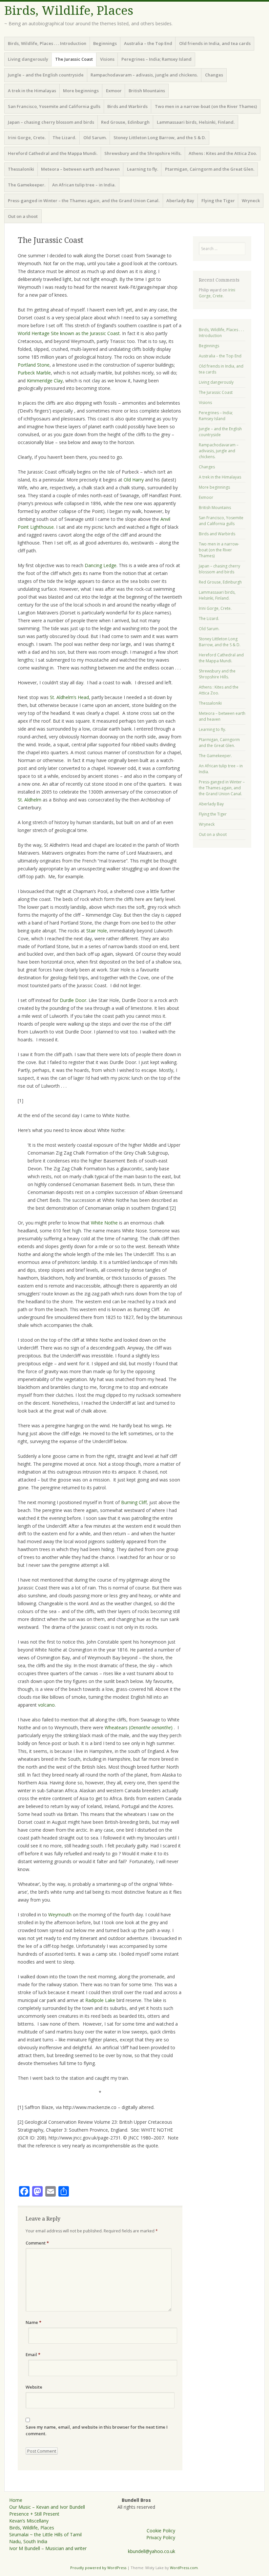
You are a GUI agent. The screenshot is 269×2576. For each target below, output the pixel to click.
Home (16, 2500)
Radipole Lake (100, 2000)
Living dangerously (28, 59)
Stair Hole (97, 931)
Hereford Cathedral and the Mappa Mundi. (53, 153)
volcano (46, 1705)
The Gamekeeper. (27, 185)
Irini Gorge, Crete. (27, 138)
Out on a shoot (23, 216)
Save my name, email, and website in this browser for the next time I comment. (97, 2430)
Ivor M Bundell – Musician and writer (48, 2548)
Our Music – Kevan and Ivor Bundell (47, 2507)
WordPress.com (184, 2568)
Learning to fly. (143, 169)
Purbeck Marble (34, 373)
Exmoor (114, 91)
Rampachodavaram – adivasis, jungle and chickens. (144, 75)
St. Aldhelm (30, 800)
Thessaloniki (21, 169)
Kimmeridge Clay (45, 381)
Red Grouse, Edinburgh (125, 122)
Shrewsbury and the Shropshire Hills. (143, 153)
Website (34, 2387)
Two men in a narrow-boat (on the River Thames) (206, 106)
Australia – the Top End (148, 43)
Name (33, 2322)
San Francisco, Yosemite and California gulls (54, 106)
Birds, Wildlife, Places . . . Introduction (47, 43)
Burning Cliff (134, 1502)
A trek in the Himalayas (32, 91)
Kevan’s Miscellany (29, 2521)
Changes (214, 75)
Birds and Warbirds (127, 106)
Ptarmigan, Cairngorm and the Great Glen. (210, 169)
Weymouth (60, 1915)
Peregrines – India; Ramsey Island (156, 59)
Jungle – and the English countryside (46, 75)
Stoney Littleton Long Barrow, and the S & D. (160, 138)
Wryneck (251, 201)
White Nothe (104, 1223)
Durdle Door (73, 1000)
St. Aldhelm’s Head (69, 697)
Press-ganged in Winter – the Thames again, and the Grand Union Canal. (84, 201)
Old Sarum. (95, 138)
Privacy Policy (161, 2537)
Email (33, 2354)
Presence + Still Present (34, 2514)
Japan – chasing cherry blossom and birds (51, 122)
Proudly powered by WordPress (98, 2568)
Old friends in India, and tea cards (215, 43)
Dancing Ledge (101, 565)
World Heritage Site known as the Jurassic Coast (69, 333)
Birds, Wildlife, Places (69, 11)
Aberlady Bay (180, 201)
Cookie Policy (161, 2531)
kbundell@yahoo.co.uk (152, 2551)
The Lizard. (64, 138)
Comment (37, 2243)
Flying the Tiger (218, 201)
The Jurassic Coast (74, 59)
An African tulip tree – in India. (84, 185)
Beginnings (105, 43)
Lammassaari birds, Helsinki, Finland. (196, 122)
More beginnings (81, 91)
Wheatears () (139, 1727)
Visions (107, 59)
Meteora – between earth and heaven (80, 169)
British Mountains (147, 91)
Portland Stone (34, 365)
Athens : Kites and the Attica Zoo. (223, 153)
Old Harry (134, 480)
